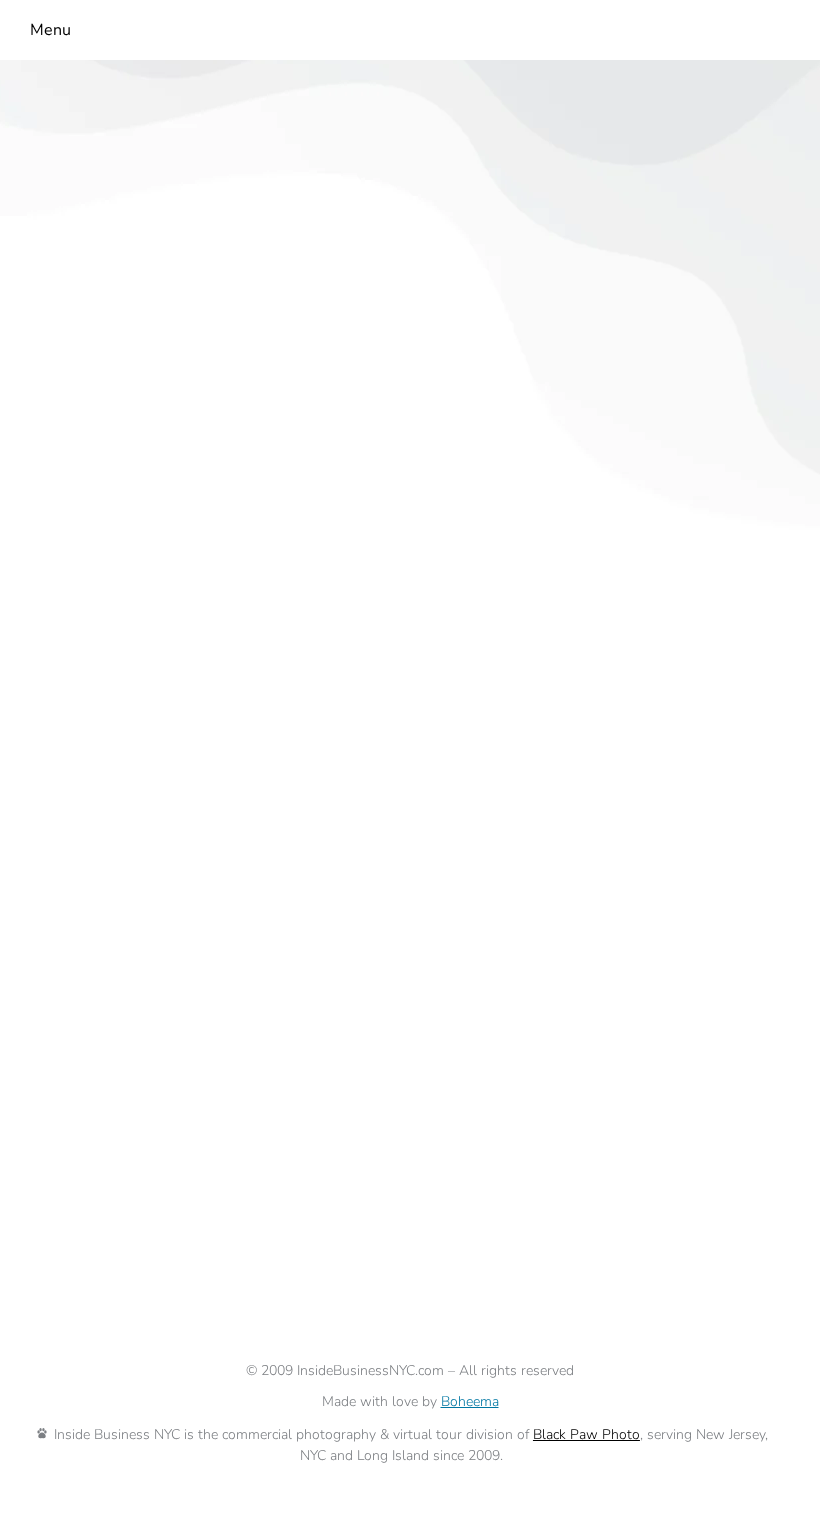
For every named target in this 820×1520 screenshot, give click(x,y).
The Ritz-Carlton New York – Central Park (232, 655)
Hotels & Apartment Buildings (415, 692)
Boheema (470, 1401)
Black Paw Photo (586, 1434)
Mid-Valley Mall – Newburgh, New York (222, 250)
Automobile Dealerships (120, 1151)
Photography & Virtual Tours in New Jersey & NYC (309, 286)
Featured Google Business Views (156, 692)
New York (63, 286)
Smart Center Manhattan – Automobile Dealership (277, 1115)
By (70, 313)
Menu (50, 30)
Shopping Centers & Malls (618, 286)
